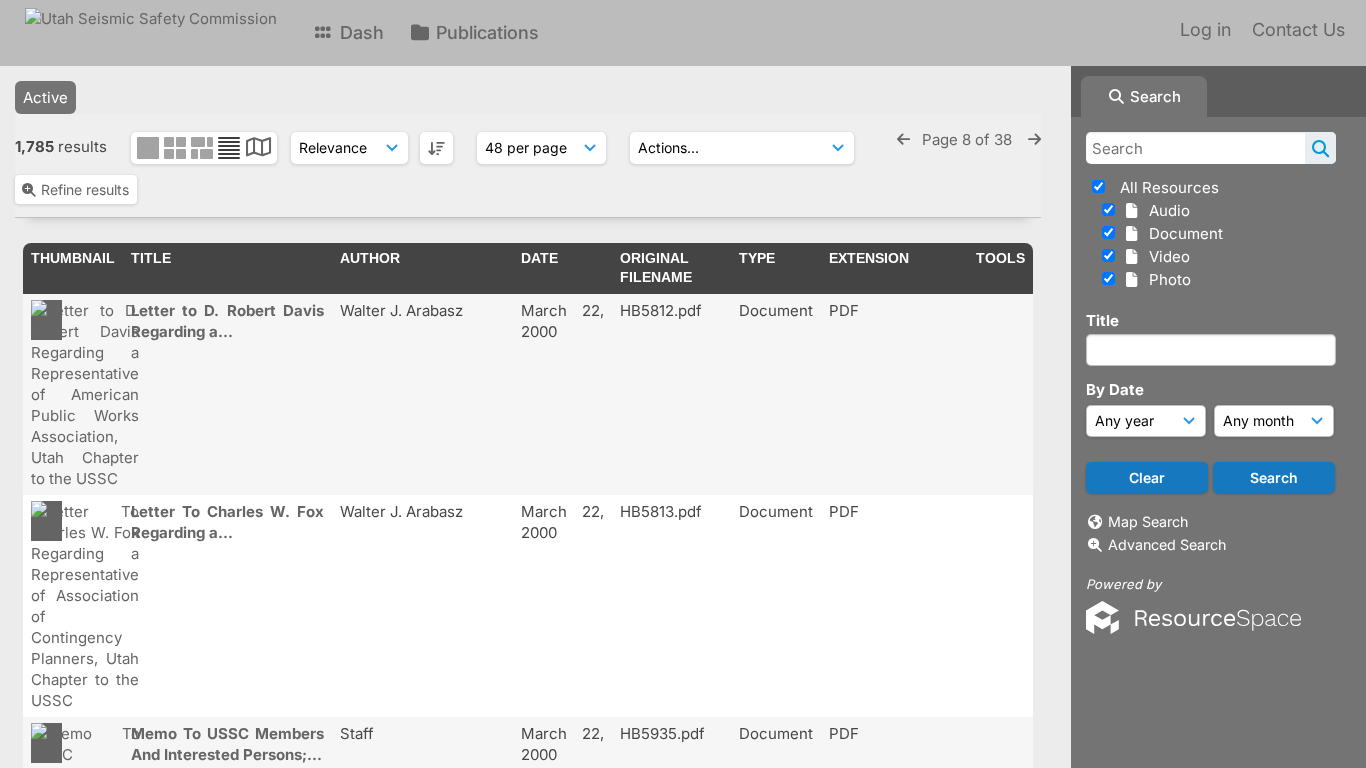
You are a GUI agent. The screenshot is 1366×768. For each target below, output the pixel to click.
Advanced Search (1167, 544)
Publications (485, 32)
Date (539, 258)
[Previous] (903, 139)
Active (45, 97)
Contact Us (1298, 29)
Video (1165, 256)
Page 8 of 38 (969, 139)
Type (757, 258)
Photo (1166, 279)
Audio (1165, 210)
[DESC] (436, 148)
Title (1102, 320)
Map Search (1148, 521)
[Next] (1034, 139)
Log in (1205, 29)
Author (370, 258)
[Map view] (258, 149)
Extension (869, 258)
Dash (359, 32)
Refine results (85, 189)
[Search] (1320, 148)
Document (1182, 233)
